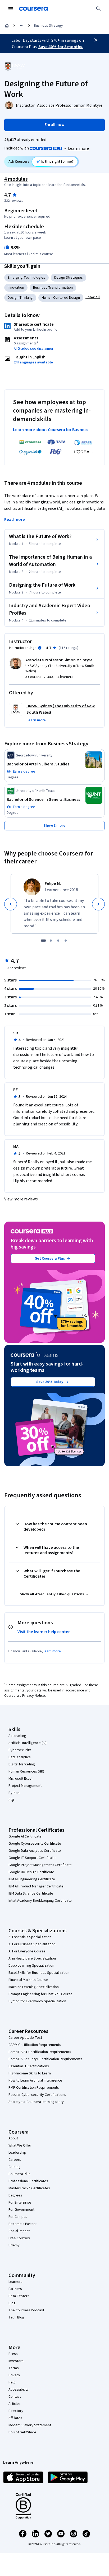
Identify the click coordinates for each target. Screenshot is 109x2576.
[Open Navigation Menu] (11, 9)
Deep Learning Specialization (31, 1966)
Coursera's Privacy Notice (25, 1696)
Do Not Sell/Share (22, 2432)
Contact (15, 2397)
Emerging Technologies (26, 278)
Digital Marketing (22, 1764)
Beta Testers (19, 2296)
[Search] (98, 9)
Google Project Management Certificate (40, 1865)
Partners (15, 2289)
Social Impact (19, 2231)
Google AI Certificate (25, 1836)
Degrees (15, 2195)
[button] (93, 297)
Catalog (15, 2167)
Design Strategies (69, 278)
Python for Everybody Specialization (37, 2001)
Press (13, 2354)
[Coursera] (33, 9)
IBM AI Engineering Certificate (32, 1879)
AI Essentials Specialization (30, 1937)
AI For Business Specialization (32, 1944)
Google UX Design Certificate (31, 1872)
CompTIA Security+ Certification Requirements (45, 2059)
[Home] (7, 26)
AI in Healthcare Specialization (32, 1958)
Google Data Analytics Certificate (35, 1851)
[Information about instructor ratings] (40, 648)
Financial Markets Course (28, 1980)
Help (12, 2382)
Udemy (14, 2245)
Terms (14, 2368)
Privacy (14, 2375)
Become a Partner (23, 2224)
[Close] (96, 40)
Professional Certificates (28, 2181)
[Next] (98, 904)
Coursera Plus (19, 2174)
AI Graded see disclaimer (34, 349)
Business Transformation (53, 288)
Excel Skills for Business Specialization (39, 1973)
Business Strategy (48, 26)
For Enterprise (20, 2203)
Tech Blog (16, 2317)
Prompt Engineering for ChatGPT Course (40, 1994)
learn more (52, 1651)
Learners (15, 2282)
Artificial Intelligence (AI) (28, 1743)
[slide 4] (66, 941)
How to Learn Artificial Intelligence (35, 2081)
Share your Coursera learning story (36, 2102)
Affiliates (15, 2418)
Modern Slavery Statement (30, 2425)
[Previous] (11, 904)
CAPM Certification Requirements (35, 2045)
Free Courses (19, 2238)
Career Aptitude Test (25, 2038)
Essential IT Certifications (29, 2066)
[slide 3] (58, 941)
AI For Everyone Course (27, 1951)
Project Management (25, 1786)
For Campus (18, 2217)
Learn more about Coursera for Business (51, 430)
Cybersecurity (20, 1750)
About (13, 2138)
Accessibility (19, 2390)
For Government (21, 2210)
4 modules (16, 179)
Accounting (17, 1736)
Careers (15, 2160)
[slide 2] (51, 941)
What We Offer (20, 2145)
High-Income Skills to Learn (30, 2073)
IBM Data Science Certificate (31, 1894)
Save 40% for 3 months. (61, 47)
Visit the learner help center (44, 1632)
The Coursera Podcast (26, 2310)
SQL (12, 1800)
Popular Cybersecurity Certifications (37, 2095)
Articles (15, 2404)
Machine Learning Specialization (34, 1987)
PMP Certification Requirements (34, 2088)
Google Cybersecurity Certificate (35, 1844)
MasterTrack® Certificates (29, 2188)
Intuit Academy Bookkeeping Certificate (40, 1901)
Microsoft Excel (20, 1779)
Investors (16, 2361)
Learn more (78, 148)
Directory (16, 2411)
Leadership (17, 2153)
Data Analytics (20, 1757)
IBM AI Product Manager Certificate (36, 1886)
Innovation (16, 288)
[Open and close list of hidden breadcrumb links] (22, 26)
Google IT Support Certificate (32, 1858)
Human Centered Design (61, 298)
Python (14, 1793)
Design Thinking (20, 298)
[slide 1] (43, 941)
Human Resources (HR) (26, 1771)
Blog (12, 2303)
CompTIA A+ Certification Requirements (40, 2052)
